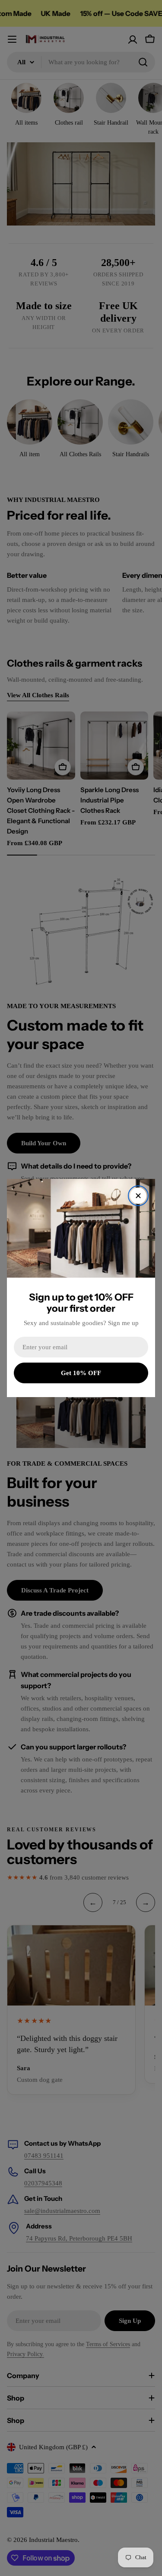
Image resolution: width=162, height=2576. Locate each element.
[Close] (138, 1196)
